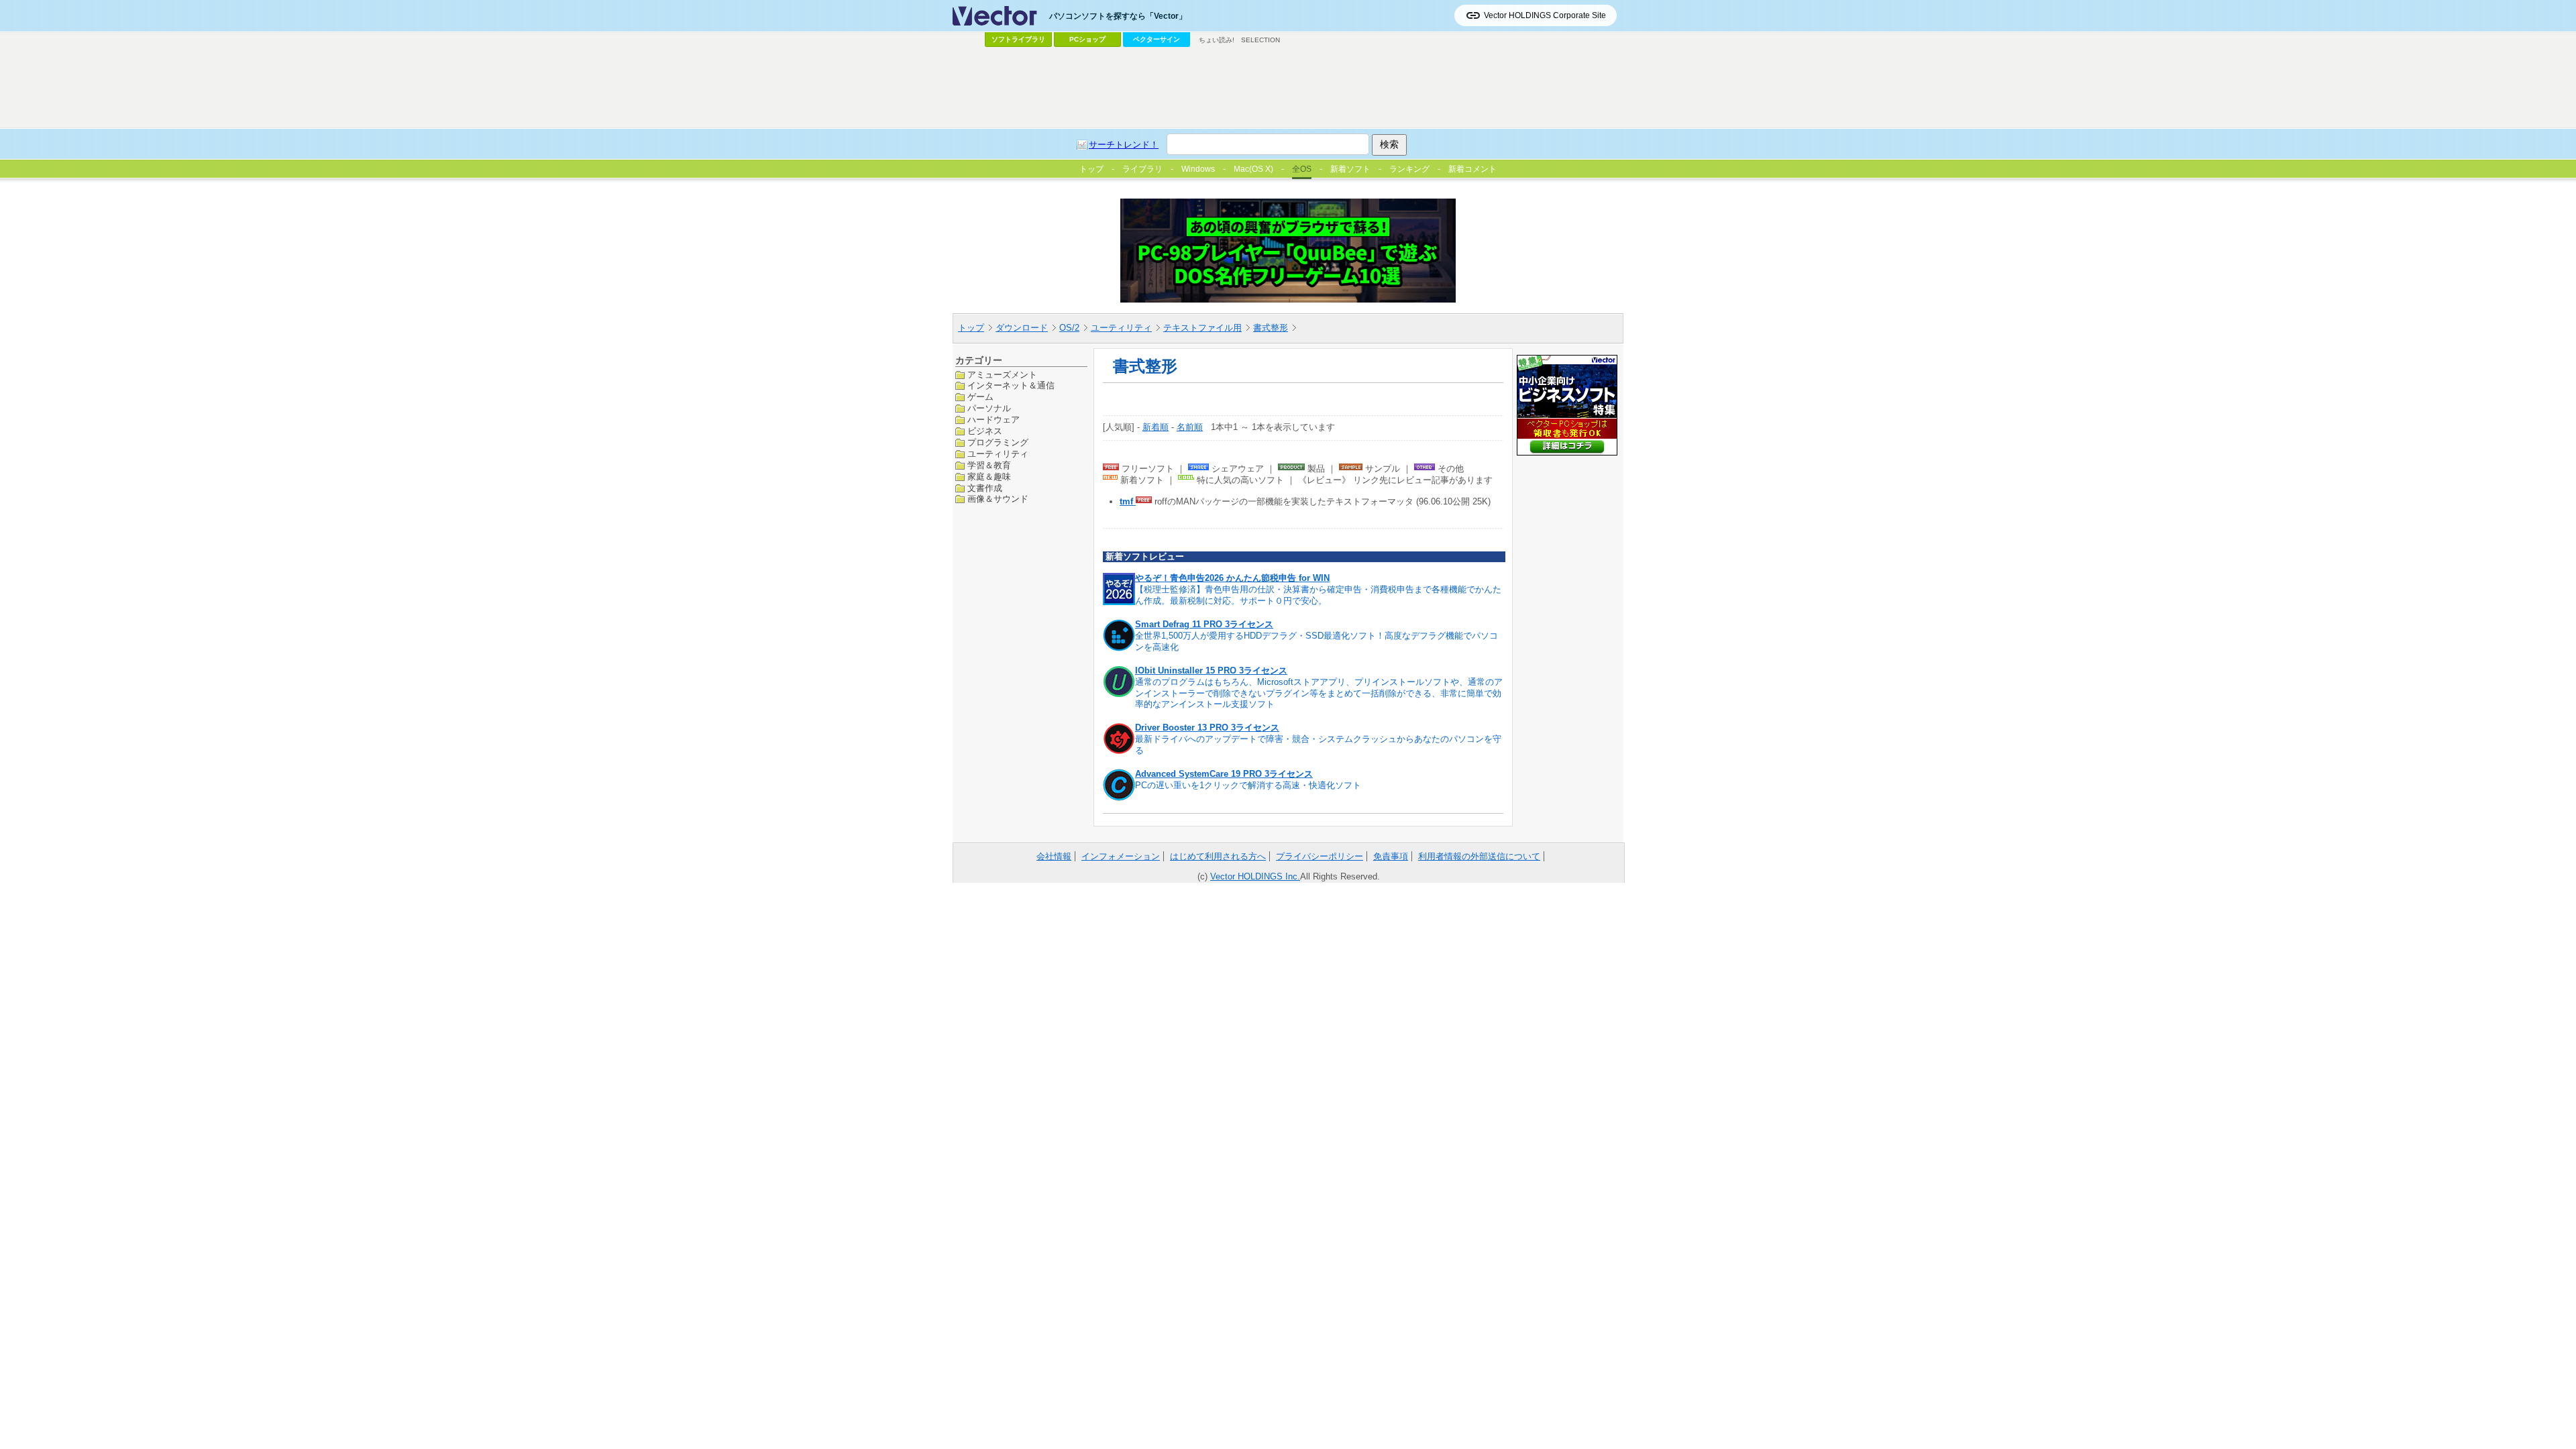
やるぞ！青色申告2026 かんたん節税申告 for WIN (1232, 578)
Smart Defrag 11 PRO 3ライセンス (1204, 624)
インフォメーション (1121, 856)
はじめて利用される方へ (1218, 856)
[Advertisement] (1288, 88)
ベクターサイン (1157, 39)
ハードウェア (994, 420)
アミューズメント (1002, 375)
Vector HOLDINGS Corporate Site (1545, 15)
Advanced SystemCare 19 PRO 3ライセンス (1224, 774)
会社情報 (1054, 856)
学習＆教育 (989, 465)
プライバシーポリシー (1320, 856)
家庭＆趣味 (989, 477)
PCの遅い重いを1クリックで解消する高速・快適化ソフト (1248, 785)
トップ (971, 328)
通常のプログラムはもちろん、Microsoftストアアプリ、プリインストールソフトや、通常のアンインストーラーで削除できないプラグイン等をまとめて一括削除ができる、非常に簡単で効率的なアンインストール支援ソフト (1319, 693)
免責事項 (1391, 856)
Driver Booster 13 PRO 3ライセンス (1207, 728)
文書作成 (985, 488)
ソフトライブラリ (1018, 39)
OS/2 (1069, 328)
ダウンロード (1022, 328)
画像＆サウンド (998, 499)
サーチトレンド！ (1124, 145)
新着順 (1156, 427)
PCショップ (1087, 39)
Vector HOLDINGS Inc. (1255, 876)
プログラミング (998, 442)
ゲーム (980, 397)
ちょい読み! (1217, 40)
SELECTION (1260, 40)
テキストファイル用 (1202, 328)
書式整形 (1271, 328)
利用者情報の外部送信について (1479, 856)
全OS (1302, 169)
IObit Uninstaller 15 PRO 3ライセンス (1211, 670)
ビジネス (985, 431)
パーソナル (989, 408)
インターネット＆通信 (1011, 385)
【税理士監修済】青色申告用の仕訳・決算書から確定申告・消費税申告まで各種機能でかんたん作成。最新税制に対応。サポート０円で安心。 (1318, 595)
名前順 (1190, 427)
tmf (1128, 501)
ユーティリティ (1121, 328)
